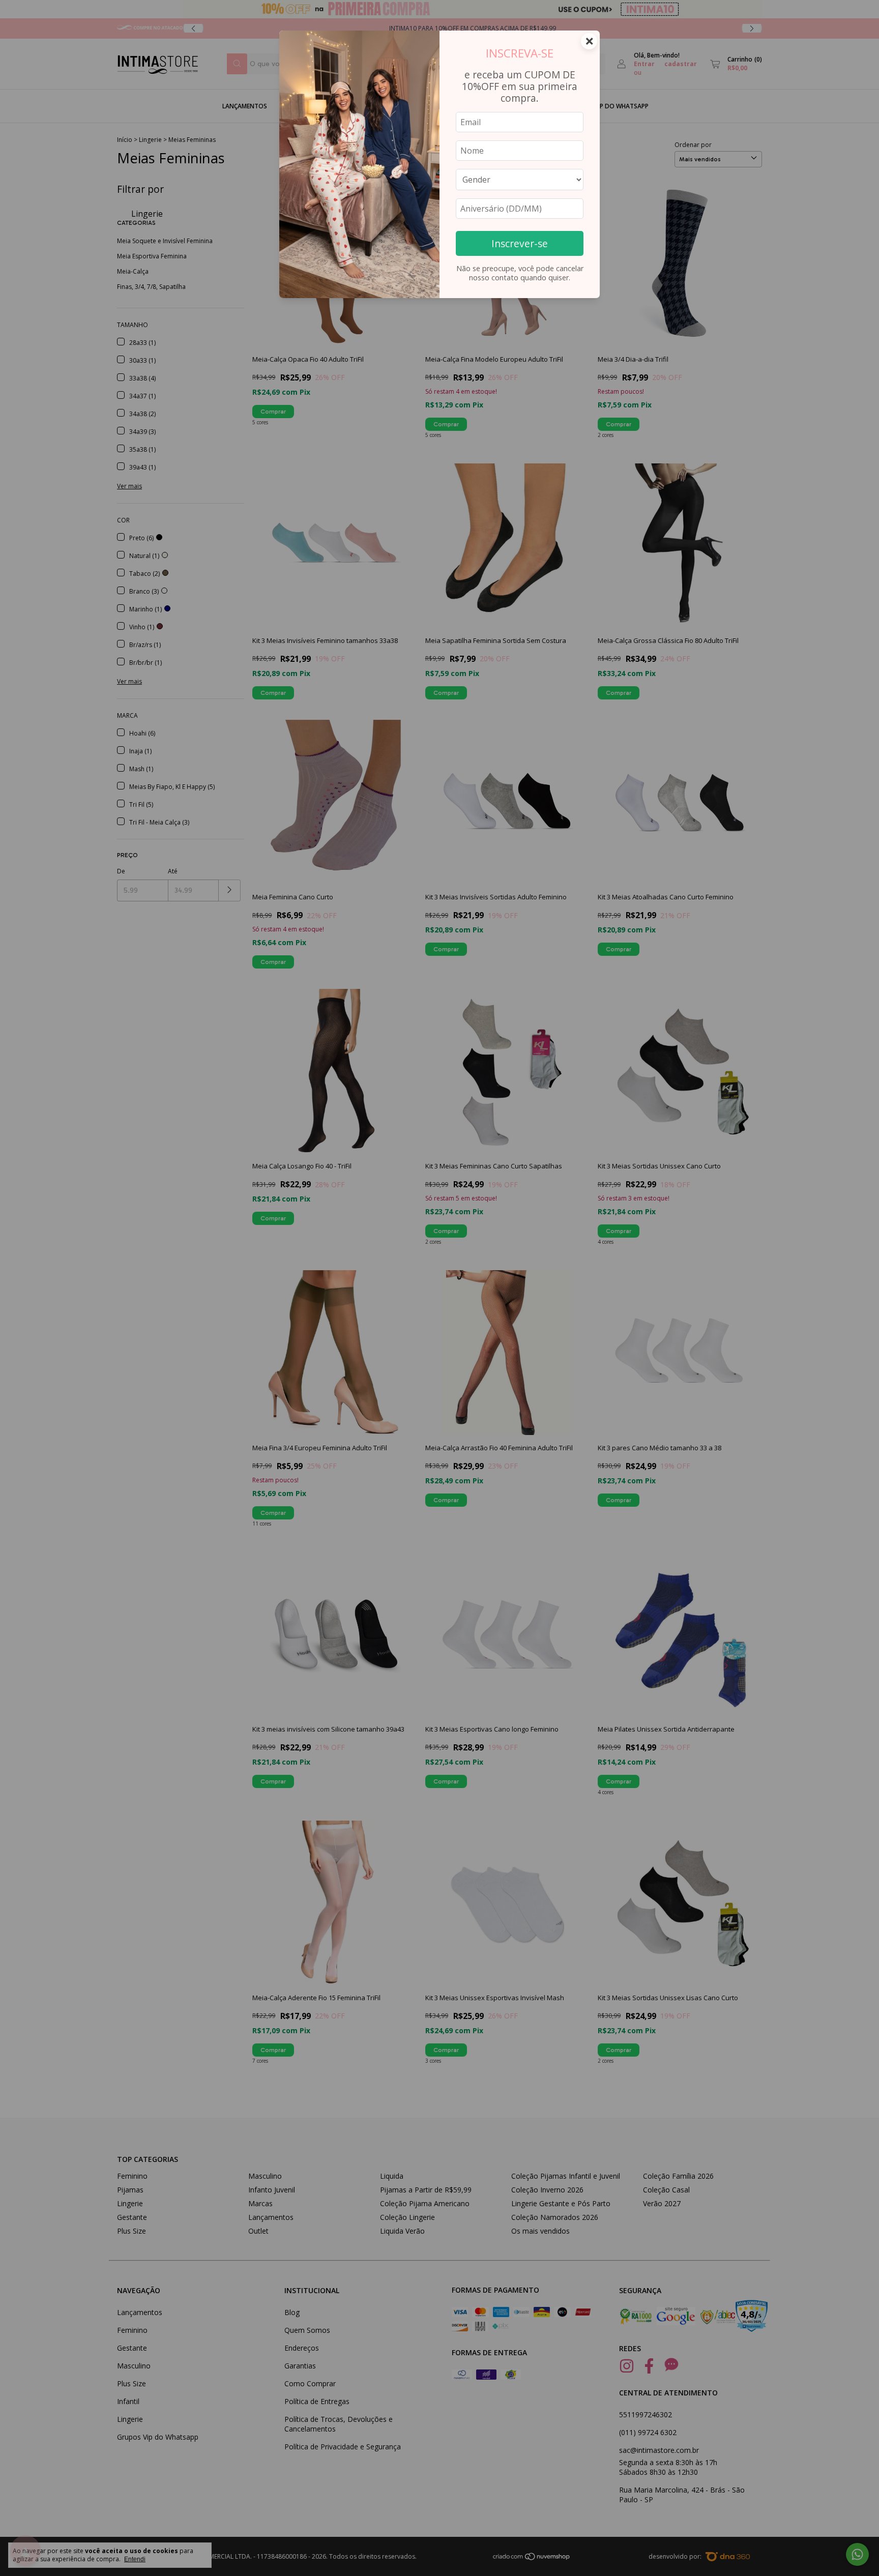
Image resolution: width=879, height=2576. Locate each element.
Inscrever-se (520, 243)
